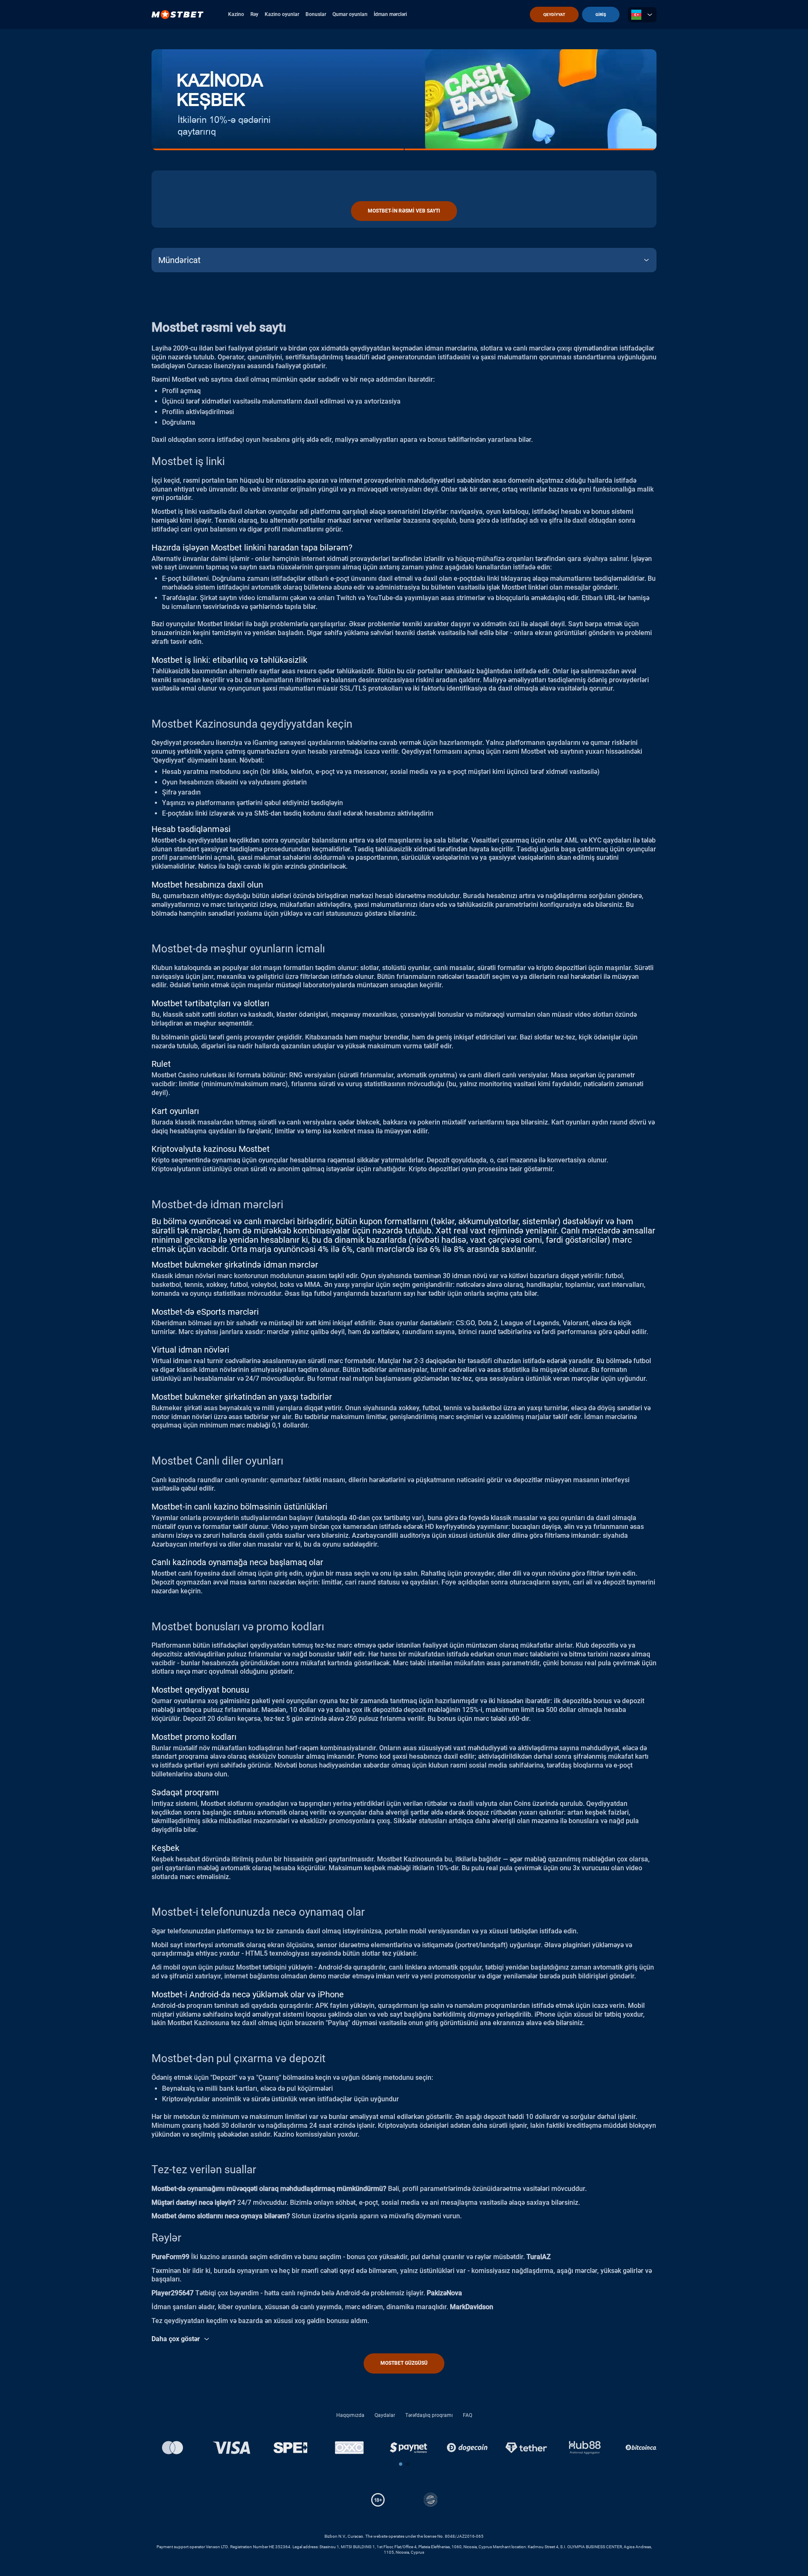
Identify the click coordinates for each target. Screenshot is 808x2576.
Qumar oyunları (350, 14)
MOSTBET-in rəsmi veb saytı (404, 211)
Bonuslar (316, 14)
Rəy (254, 14)
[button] (401, 2464)
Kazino (236, 14)
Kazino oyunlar (282, 14)
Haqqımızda (350, 2415)
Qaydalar (385, 2415)
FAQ (468, 2415)
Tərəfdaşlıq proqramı (429, 2415)
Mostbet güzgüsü (404, 2363)
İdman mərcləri (390, 14)
